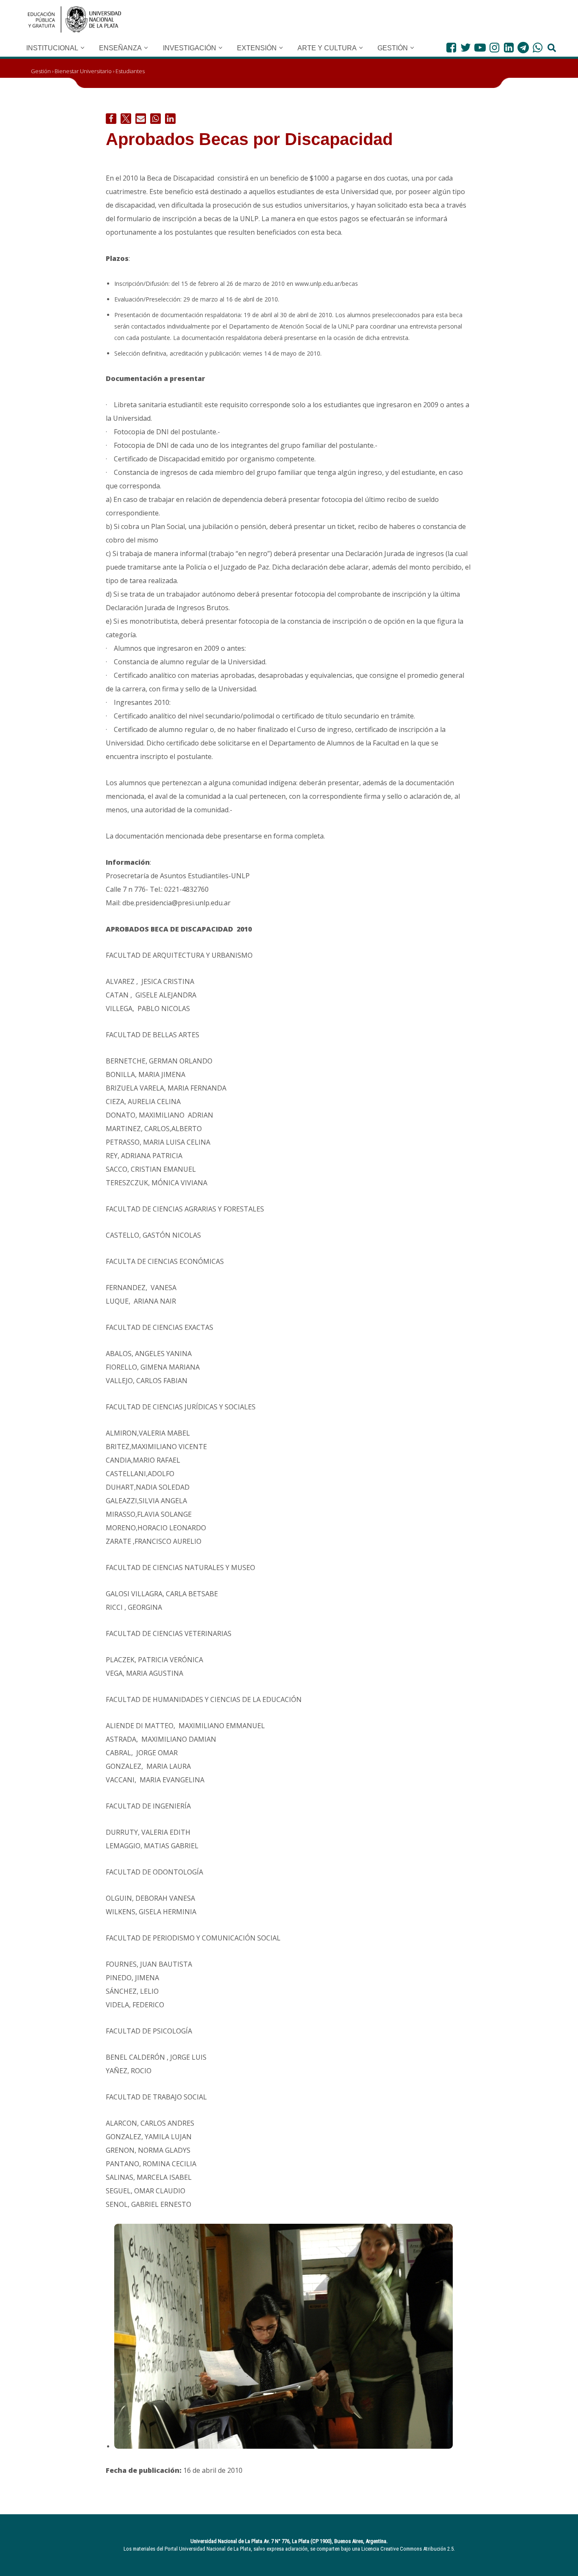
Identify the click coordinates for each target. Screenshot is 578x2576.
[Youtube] (480, 48)
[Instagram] (494, 48)
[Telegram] (523, 48)
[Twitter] (466, 48)
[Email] (141, 119)
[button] (83, 48)
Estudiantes (130, 71)
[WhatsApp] (538, 48)
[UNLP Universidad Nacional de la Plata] (74, 19)
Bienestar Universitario (83, 71)
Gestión (41, 71)
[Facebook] (451, 48)
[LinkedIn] (509, 48)
